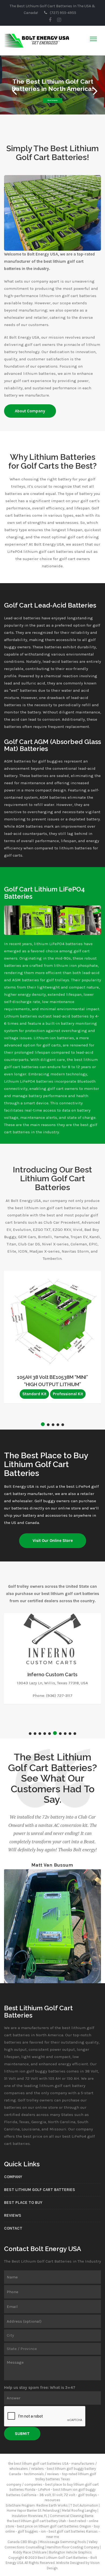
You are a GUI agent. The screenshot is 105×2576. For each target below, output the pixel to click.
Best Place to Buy (23, 2203)
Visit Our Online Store (53, 1541)
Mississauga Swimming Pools (63, 2542)
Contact (13, 2228)
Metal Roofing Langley (79, 2510)
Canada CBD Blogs (22, 2542)
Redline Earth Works (52, 2505)
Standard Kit (34, 1394)
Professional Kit (68, 1394)
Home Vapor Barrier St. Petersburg (33, 2510)
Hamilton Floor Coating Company (73, 2547)
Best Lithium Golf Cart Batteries (40, 2190)
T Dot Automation (84, 2505)
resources (52, 2500)
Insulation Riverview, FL (30, 2516)
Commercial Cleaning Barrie (72, 2516)
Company (13, 2177)
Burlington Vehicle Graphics (70, 2552)
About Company (52, 100)
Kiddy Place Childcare (30, 2552)
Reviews (13, 2215)
